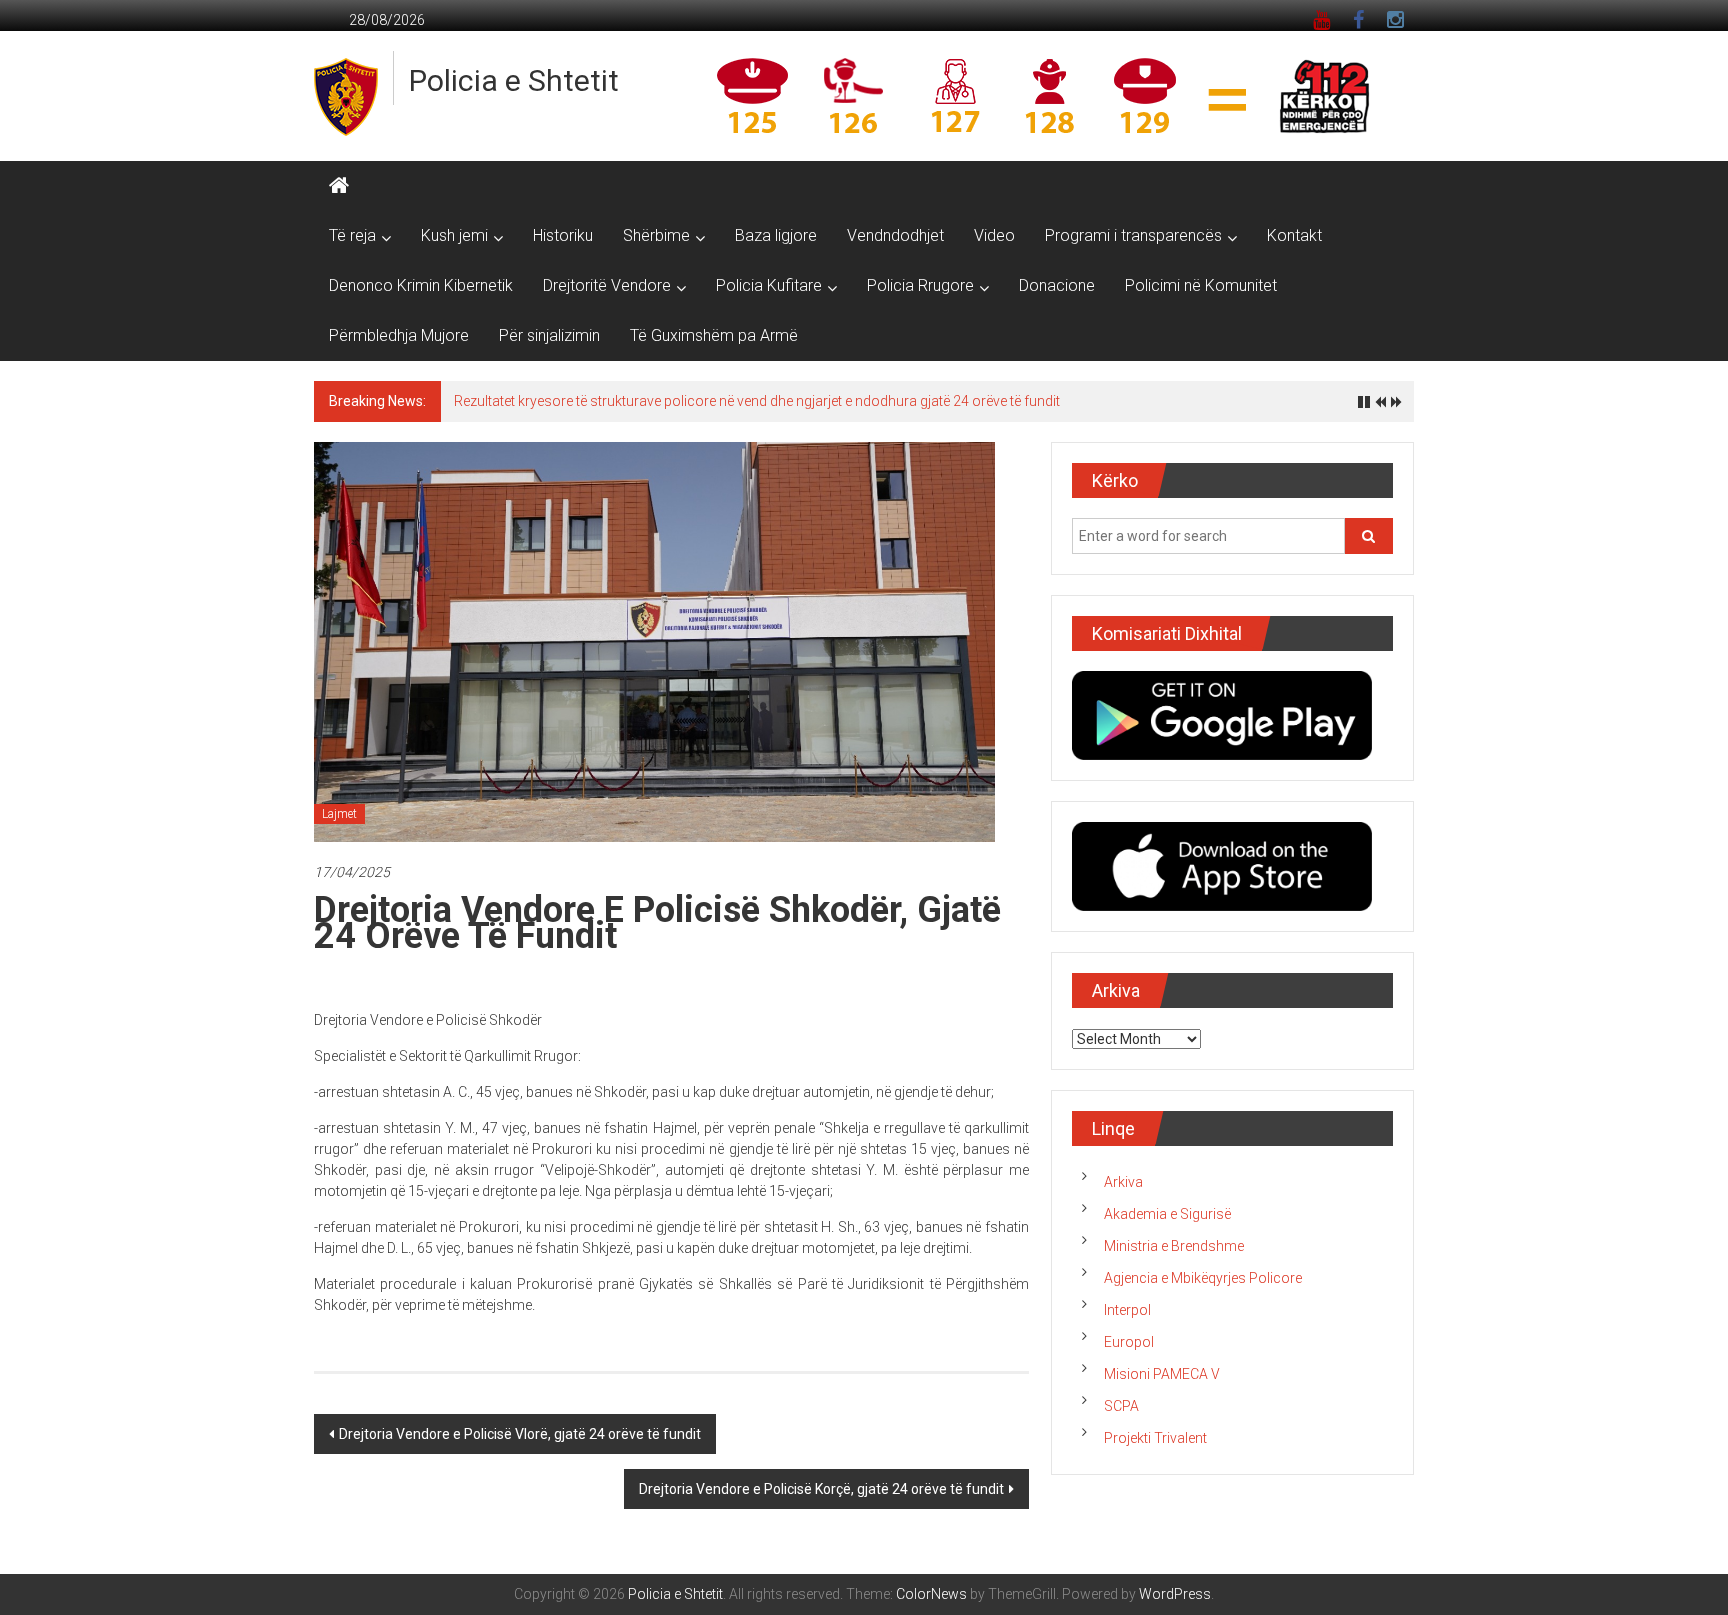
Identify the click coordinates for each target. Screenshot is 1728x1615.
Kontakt (1294, 235)
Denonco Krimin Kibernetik (421, 285)
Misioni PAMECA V (1162, 1374)
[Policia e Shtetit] (339, 186)
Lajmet (339, 814)
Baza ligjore (776, 235)
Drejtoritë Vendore (607, 285)
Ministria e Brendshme (1174, 1246)
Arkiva (1123, 1182)
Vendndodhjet (895, 235)
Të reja (352, 235)
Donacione (1057, 285)
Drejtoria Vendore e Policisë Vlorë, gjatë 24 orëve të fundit (520, 1434)
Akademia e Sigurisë (1167, 1214)
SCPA (1121, 1406)
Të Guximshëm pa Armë (714, 335)
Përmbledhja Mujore (399, 335)
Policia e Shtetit (514, 80)
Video (994, 235)
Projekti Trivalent (1155, 1438)
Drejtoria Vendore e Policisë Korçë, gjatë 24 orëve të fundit (821, 1489)
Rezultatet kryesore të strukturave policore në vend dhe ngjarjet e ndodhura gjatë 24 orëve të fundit (757, 401)
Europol (1129, 1342)
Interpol (1127, 1310)
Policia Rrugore (920, 285)
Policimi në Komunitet (1201, 285)
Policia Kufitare (769, 285)
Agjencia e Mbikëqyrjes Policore (1203, 1278)
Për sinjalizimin (549, 335)
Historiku (563, 235)
